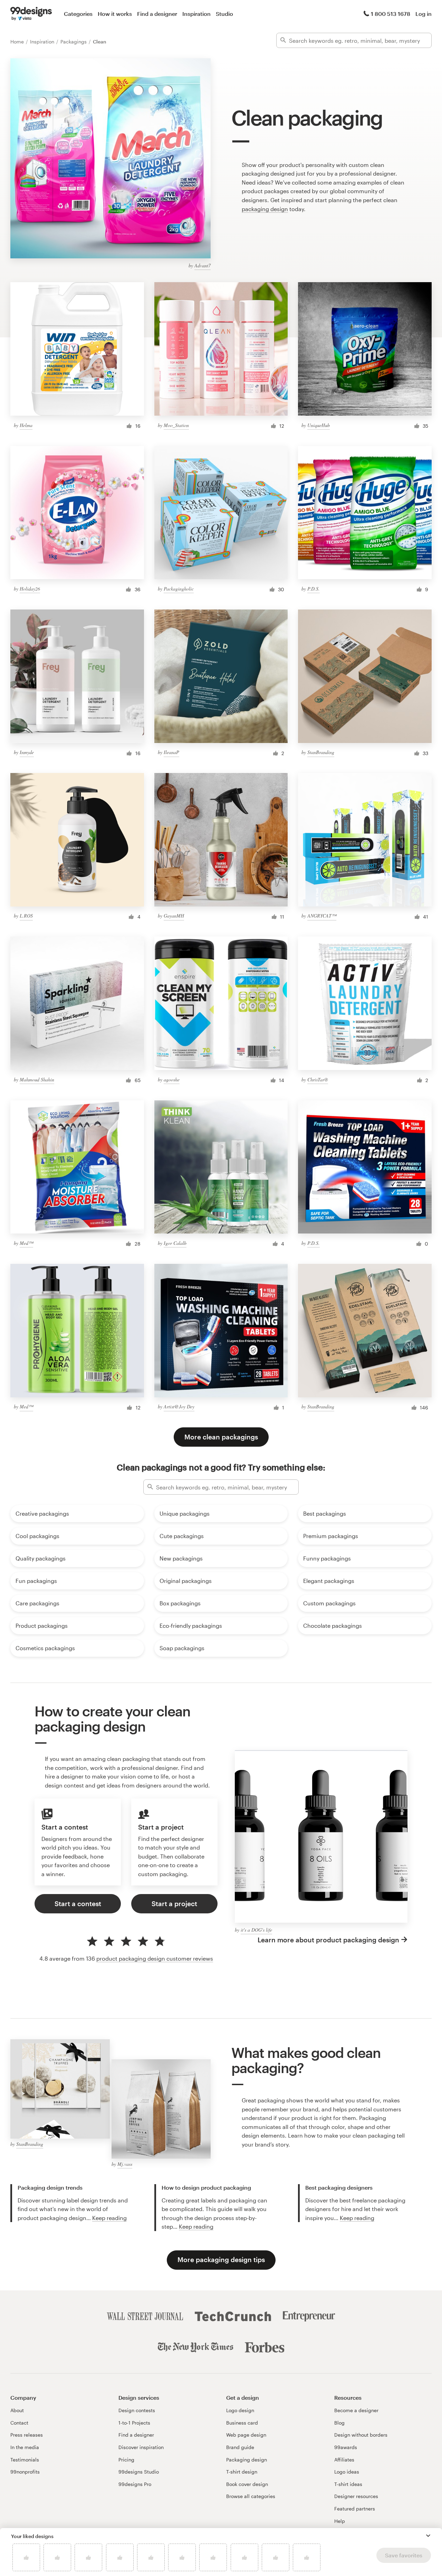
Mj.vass (125, 2164)
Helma (26, 425)
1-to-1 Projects (134, 2423)
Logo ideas (347, 2472)
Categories (78, 14)
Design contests (137, 2410)
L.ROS (26, 916)
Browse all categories (251, 2496)
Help (340, 2521)
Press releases (27, 2435)
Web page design (246, 2435)
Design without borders (361, 2435)
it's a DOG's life (256, 1930)
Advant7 (203, 265)
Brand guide (240, 2447)
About (17, 2410)
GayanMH (174, 916)
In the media (25, 2447)
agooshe (172, 1079)
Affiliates (344, 2460)
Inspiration (196, 14)
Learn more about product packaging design (328, 1940)
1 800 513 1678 (391, 14)
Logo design (240, 2410)
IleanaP (171, 752)
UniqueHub (319, 425)
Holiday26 (30, 589)
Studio (224, 14)
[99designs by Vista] (31, 14)
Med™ (26, 1243)
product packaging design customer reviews (155, 1958)
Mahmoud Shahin (37, 1079)
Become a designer (356, 2410)
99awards (346, 2447)
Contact (19, 2423)
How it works (115, 14)
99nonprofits (25, 2472)
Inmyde (27, 752)
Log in (424, 14)
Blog (339, 2423)
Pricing (126, 2460)
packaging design (265, 209)
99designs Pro (135, 2484)
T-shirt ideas (348, 2484)
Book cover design (247, 2484)
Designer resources (356, 2496)
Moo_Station (176, 425)
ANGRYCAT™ (322, 916)
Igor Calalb (175, 1243)
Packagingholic (179, 589)
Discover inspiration (141, 2447)
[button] (428, 2536)
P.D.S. (314, 589)
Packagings (74, 42)
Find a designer (157, 14)
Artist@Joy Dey (179, 1406)
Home (18, 42)
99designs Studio (139, 2472)
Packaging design (247, 2460)
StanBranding (321, 752)
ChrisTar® (318, 1079)
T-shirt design (242, 2472)
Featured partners (355, 2509)
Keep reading (109, 2218)
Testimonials (25, 2460)
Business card (242, 2423)
